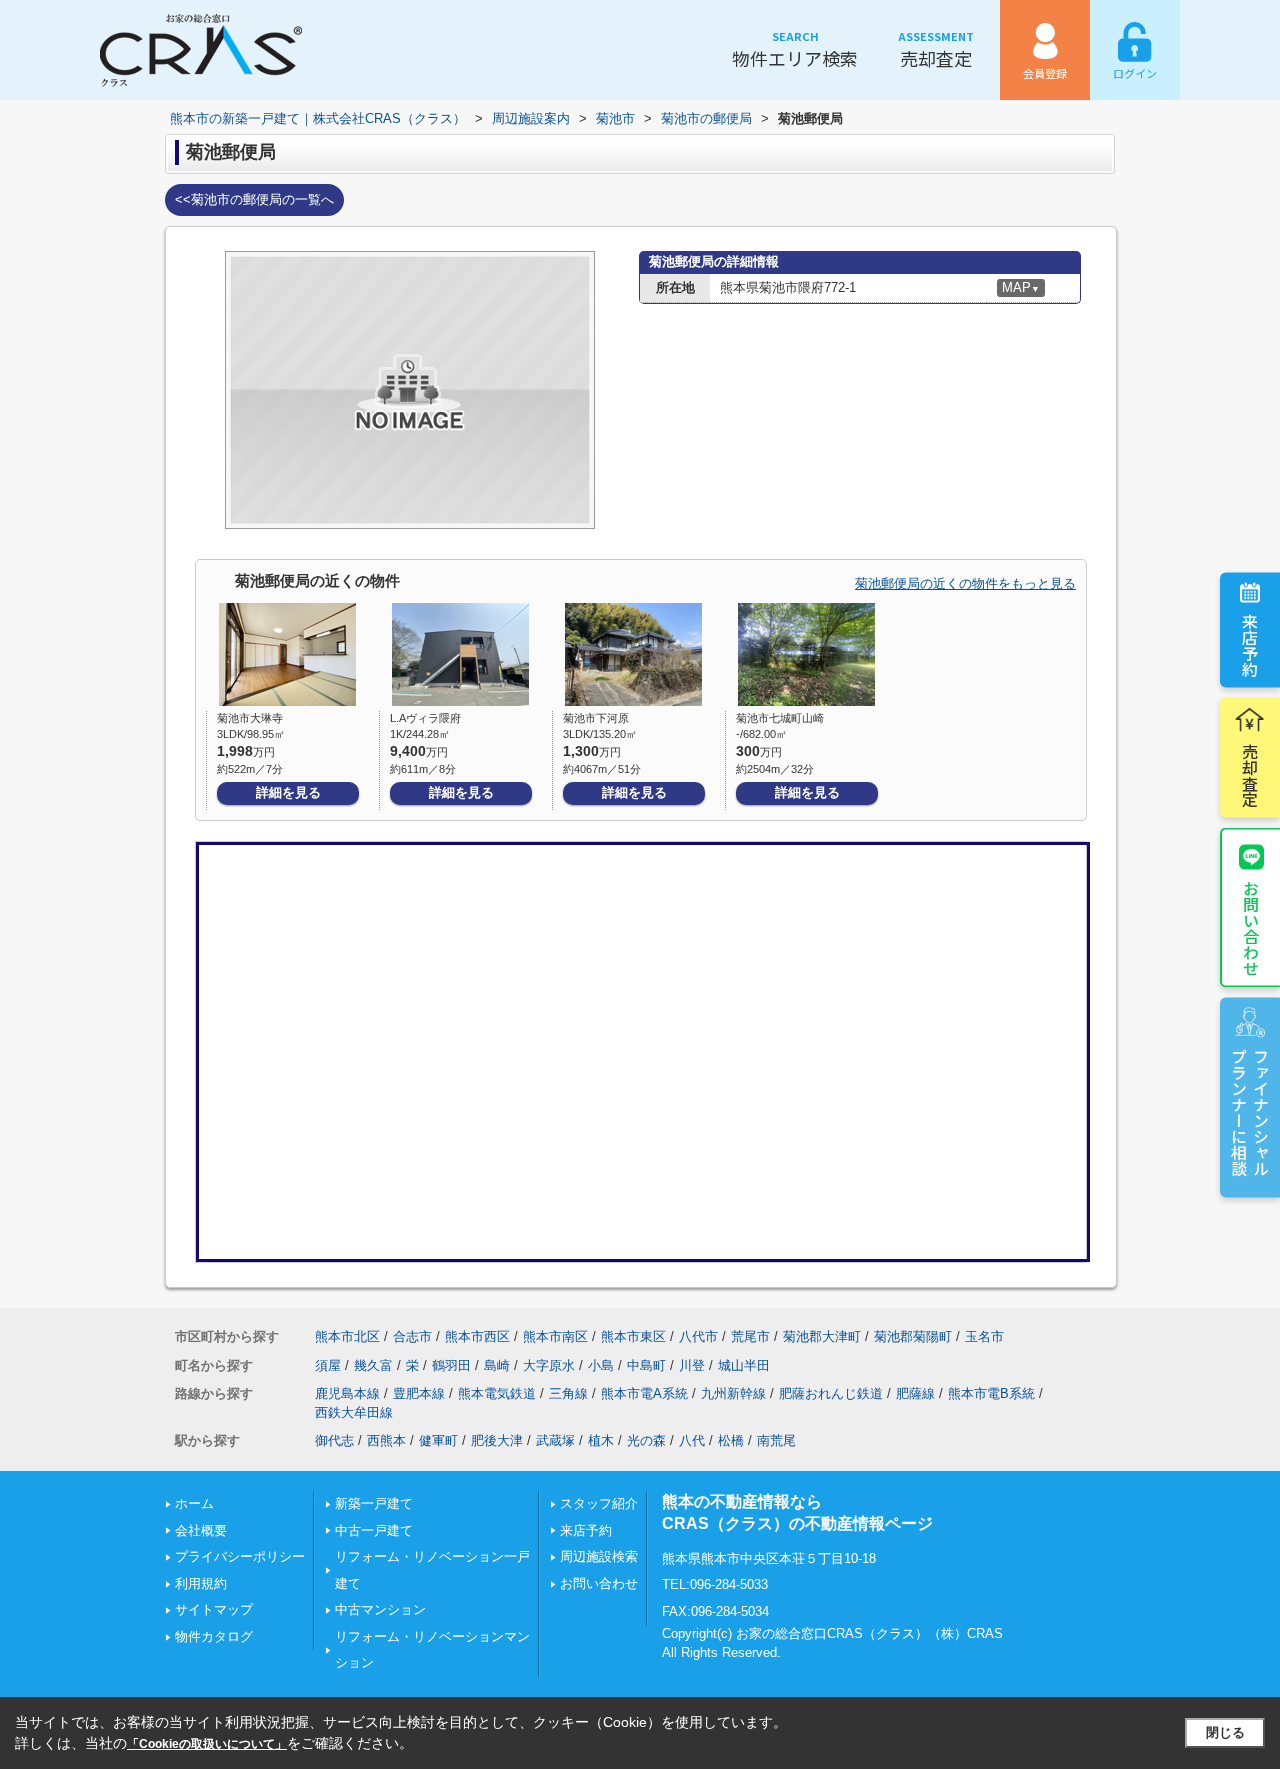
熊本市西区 (477, 1336)
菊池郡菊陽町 (913, 1336)
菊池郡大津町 (822, 1336)
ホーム (194, 1503)
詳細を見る (288, 792)
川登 (692, 1365)
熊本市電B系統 (991, 1393)
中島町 (646, 1365)
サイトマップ (214, 1609)
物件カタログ (214, 1636)
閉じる (1225, 1732)
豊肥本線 (419, 1393)
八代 (692, 1440)
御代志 (334, 1440)
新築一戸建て (374, 1503)
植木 (601, 1440)
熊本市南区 (555, 1336)
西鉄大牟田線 (354, 1412)
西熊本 (386, 1440)
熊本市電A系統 (644, 1393)
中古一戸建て (374, 1530)
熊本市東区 (633, 1336)
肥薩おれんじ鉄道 (831, 1393)
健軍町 (438, 1440)
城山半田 (744, 1365)
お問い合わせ (1251, 927)
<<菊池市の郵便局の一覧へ (254, 199)
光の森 (646, 1440)
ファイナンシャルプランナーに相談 (1250, 1111)
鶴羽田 (451, 1365)
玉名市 (984, 1336)
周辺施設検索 (599, 1556)
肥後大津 (497, 1440)
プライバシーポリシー (240, 1556)
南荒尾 (776, 1440)
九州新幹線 (733, 1393)
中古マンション (380, 1609)
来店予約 (1250, 644)
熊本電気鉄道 (497, 1393)
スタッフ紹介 (599, 1503)
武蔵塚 (555, 1440)
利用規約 (201, 1583)
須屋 (328, 1365)
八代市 (698, 1336)
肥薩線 (915, 1393)
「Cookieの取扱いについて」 (207, 1744)
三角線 (568, 1393)
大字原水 (549, 1365)
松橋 (731, 1440)
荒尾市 (750, 1336)
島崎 (497, 1365)
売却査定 (936, 49)
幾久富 (373, 1365)
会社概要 (201, 1530)
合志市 (412, 1336)
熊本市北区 (347, 1336)
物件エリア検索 (795, 49)
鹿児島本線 (347, 1393)
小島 (601, 1365)
